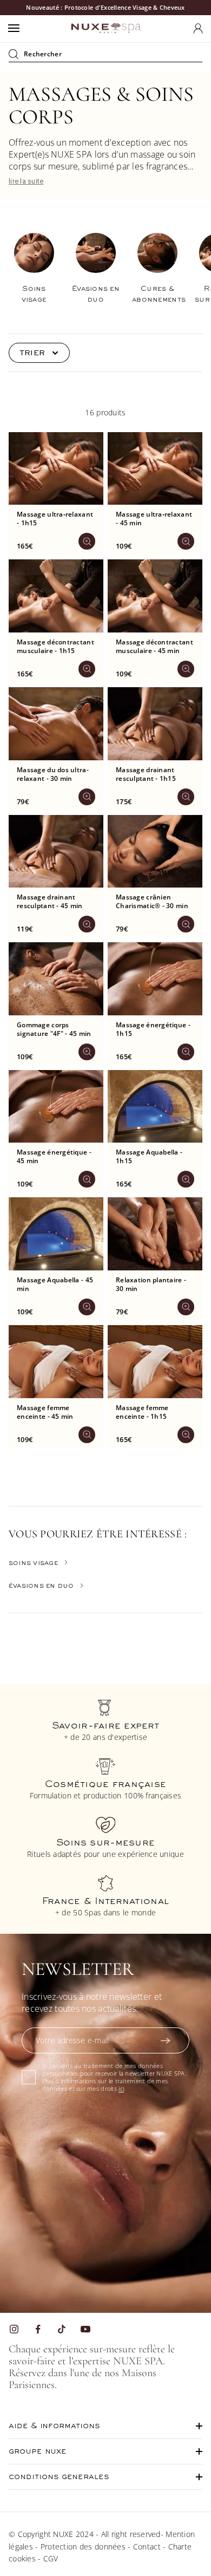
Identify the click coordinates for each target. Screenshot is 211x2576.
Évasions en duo (41, 1586)
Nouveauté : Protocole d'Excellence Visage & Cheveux (105, 7)
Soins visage (34, 1563)
